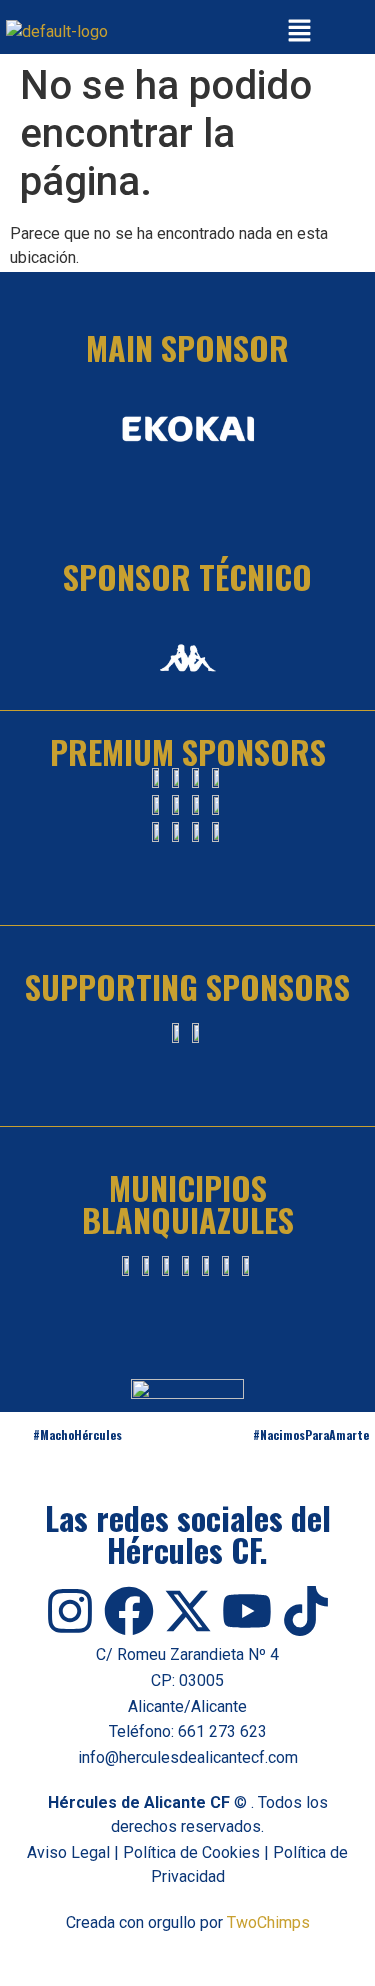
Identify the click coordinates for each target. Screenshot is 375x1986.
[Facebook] (129, 1611)
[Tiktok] (306, 1611)
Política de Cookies (191, 1852)
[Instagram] (70, 1611)
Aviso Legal (68, 1852)
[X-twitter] (188, 1611)
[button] (299, 32)
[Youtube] (247, 1611)
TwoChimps (268, 1922)
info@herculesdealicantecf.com (188, 1757)
